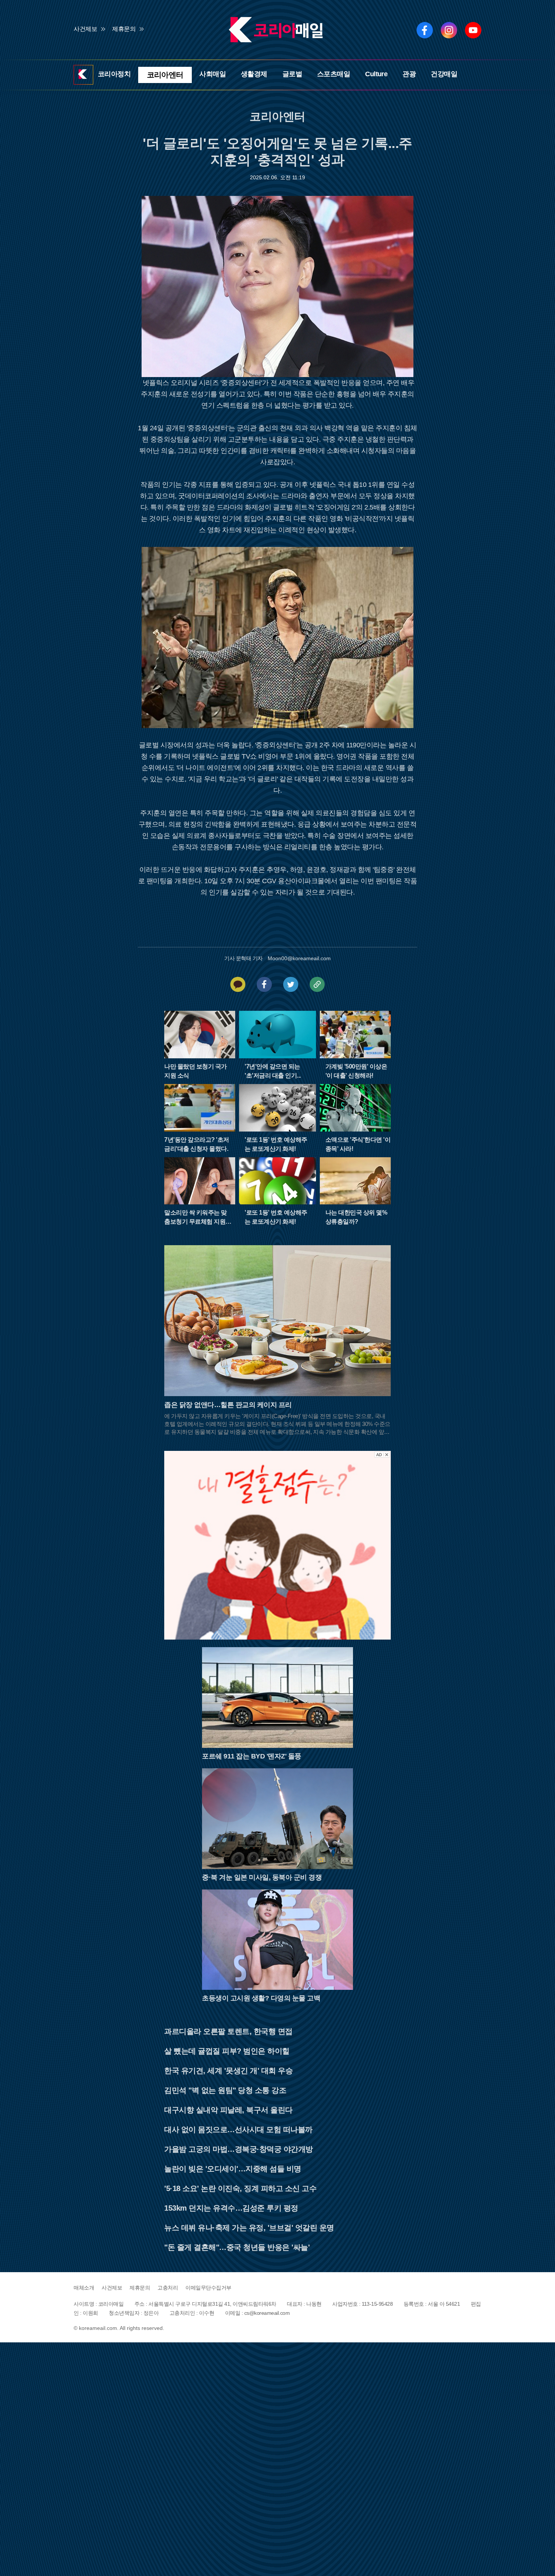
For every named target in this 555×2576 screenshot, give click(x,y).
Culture (374, 74)
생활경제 (251, 74)
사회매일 (210, 74)
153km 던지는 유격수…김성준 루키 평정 (231, 2206)
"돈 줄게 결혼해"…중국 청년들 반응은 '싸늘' (237, 2246)
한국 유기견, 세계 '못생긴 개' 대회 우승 (228, 2069)
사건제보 (85, 29)
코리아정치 (117, 74)
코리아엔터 (165, 74)
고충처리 (168, 2286)
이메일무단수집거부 (208, 2286)
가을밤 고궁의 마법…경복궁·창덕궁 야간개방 (239, 2148)
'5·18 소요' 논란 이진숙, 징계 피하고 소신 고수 (240, 2187)
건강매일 (442, 74)
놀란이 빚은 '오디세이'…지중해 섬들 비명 (233, 2167)
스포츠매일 (331, 74)
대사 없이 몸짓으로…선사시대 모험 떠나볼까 (238, 2128)
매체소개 (84, 2286)
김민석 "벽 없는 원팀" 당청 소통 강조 (225, 2089)
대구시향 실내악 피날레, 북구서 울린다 (228, 2108)
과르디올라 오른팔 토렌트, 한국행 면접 (228, 2030)
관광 (407, 74)
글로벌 (289, 74)
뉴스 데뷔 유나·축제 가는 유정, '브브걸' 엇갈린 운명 (249, 2226)
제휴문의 (124, 29)
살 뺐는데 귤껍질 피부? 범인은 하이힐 (227, 2049)
